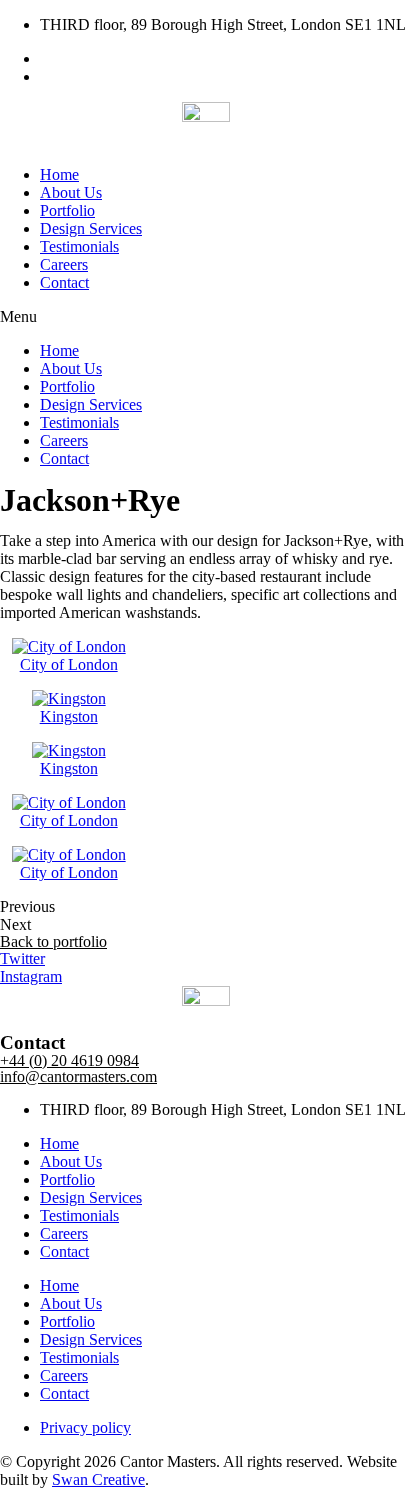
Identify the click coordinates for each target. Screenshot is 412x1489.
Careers (64, 264)
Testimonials (79, 246)
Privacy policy (85, 1427)
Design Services (91, 228)
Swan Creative (98, 1479)
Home (59, 174)
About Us (71, 192)
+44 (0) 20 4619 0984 (69, 1060)
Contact (64, 282)
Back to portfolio (53, 941)
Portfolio (67, 210)
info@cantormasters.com (78, 1076)
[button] (206, 317)
